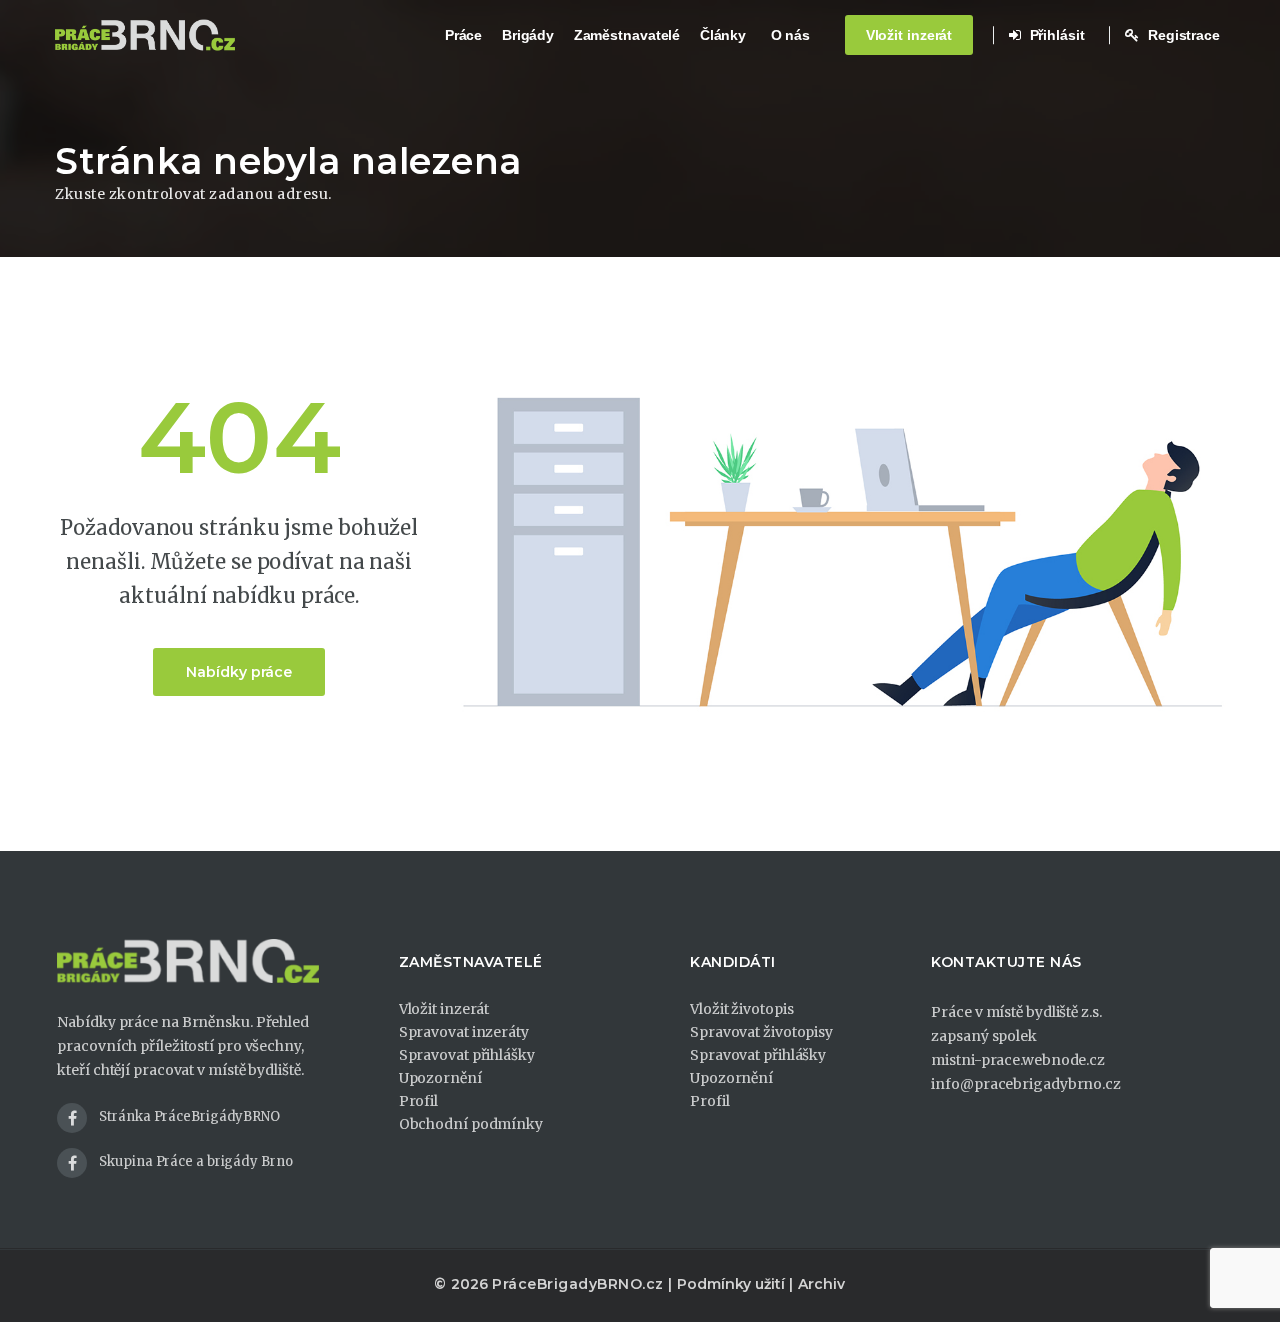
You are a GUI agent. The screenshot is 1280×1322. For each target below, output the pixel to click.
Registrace (1182, 35)
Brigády (528, 35)
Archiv (821, 1284)
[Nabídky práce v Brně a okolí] (145, 35)
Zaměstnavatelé (627, 35)
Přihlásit (1055, 35)
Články (723, 35)
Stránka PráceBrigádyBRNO (189, 1116)
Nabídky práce (239, 672)
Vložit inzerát (909, 35)
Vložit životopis (741, 1009)
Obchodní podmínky (471, 1124)
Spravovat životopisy (761, 1032)
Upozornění (440, 1078)
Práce (464, 35)
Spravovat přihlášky (467, 1055)
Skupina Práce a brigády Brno (195, 1161)
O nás (791, 35)
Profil (418, 1101)
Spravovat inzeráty (464, 1032)
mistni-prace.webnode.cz (1018, 1060)
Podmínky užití (731, 1284)
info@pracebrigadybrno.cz (1026, 1084)
